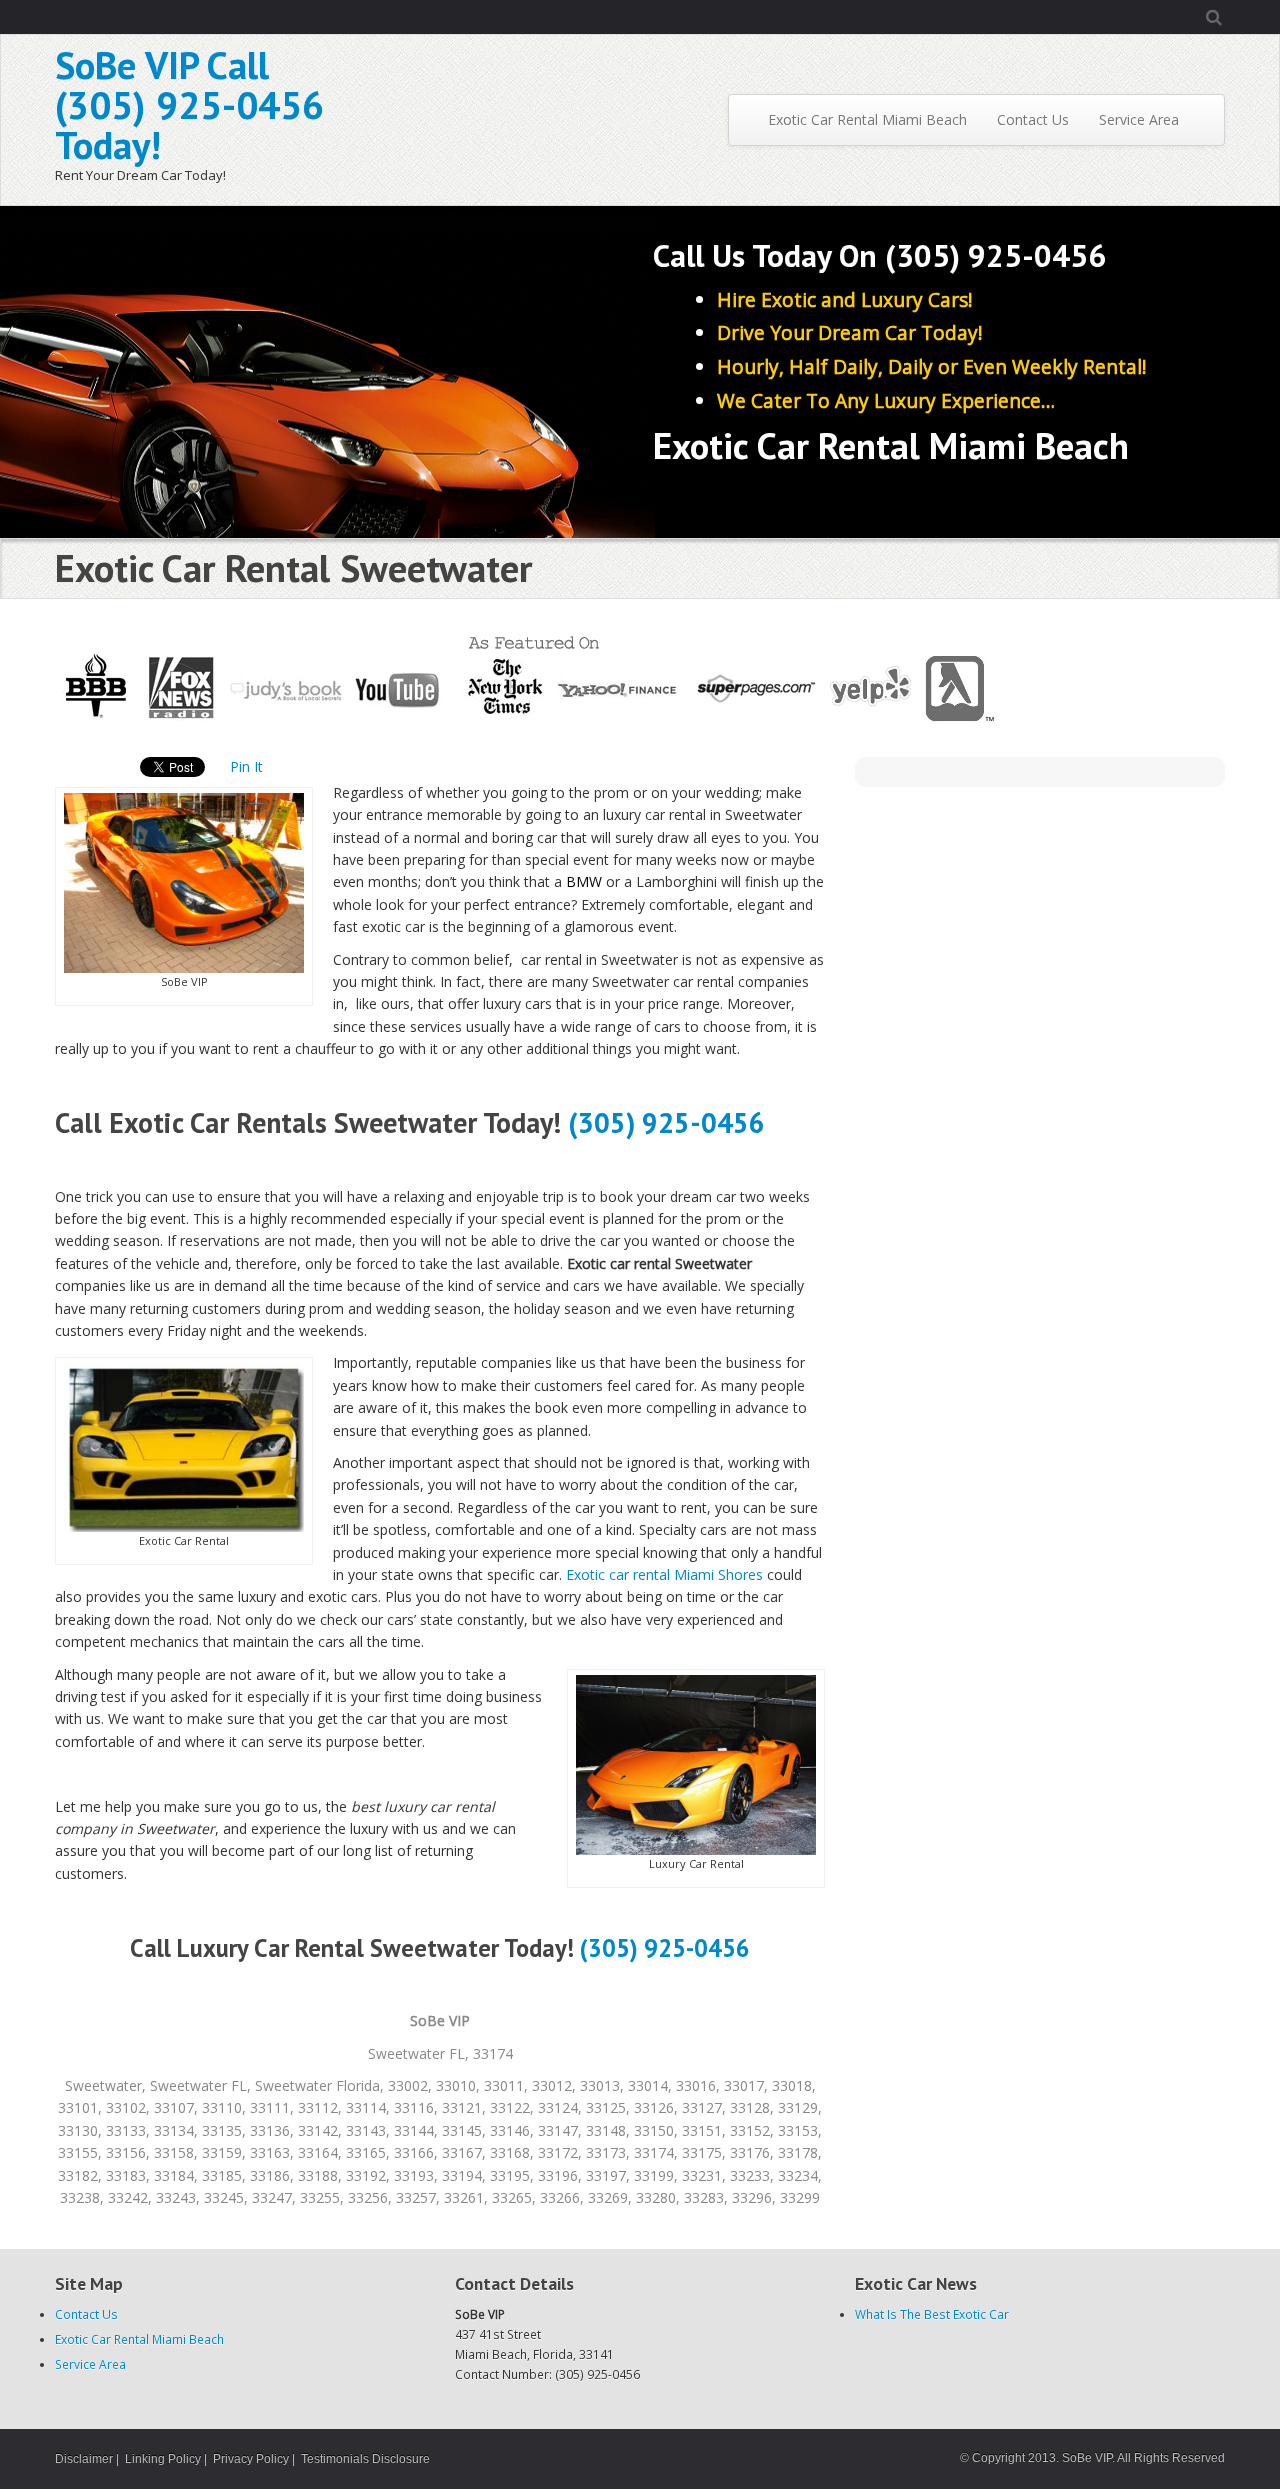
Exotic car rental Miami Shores (664, 1574)
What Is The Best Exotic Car (932, 2314)
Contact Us (1033, 119)
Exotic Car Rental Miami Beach (865, 119)
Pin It (246, 766)
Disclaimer (84, 2459)
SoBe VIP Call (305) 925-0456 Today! (189, 105)
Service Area (1139, 119)
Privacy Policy (251, 2459)
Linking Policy (163, 2459)
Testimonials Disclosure (365, 2459)
